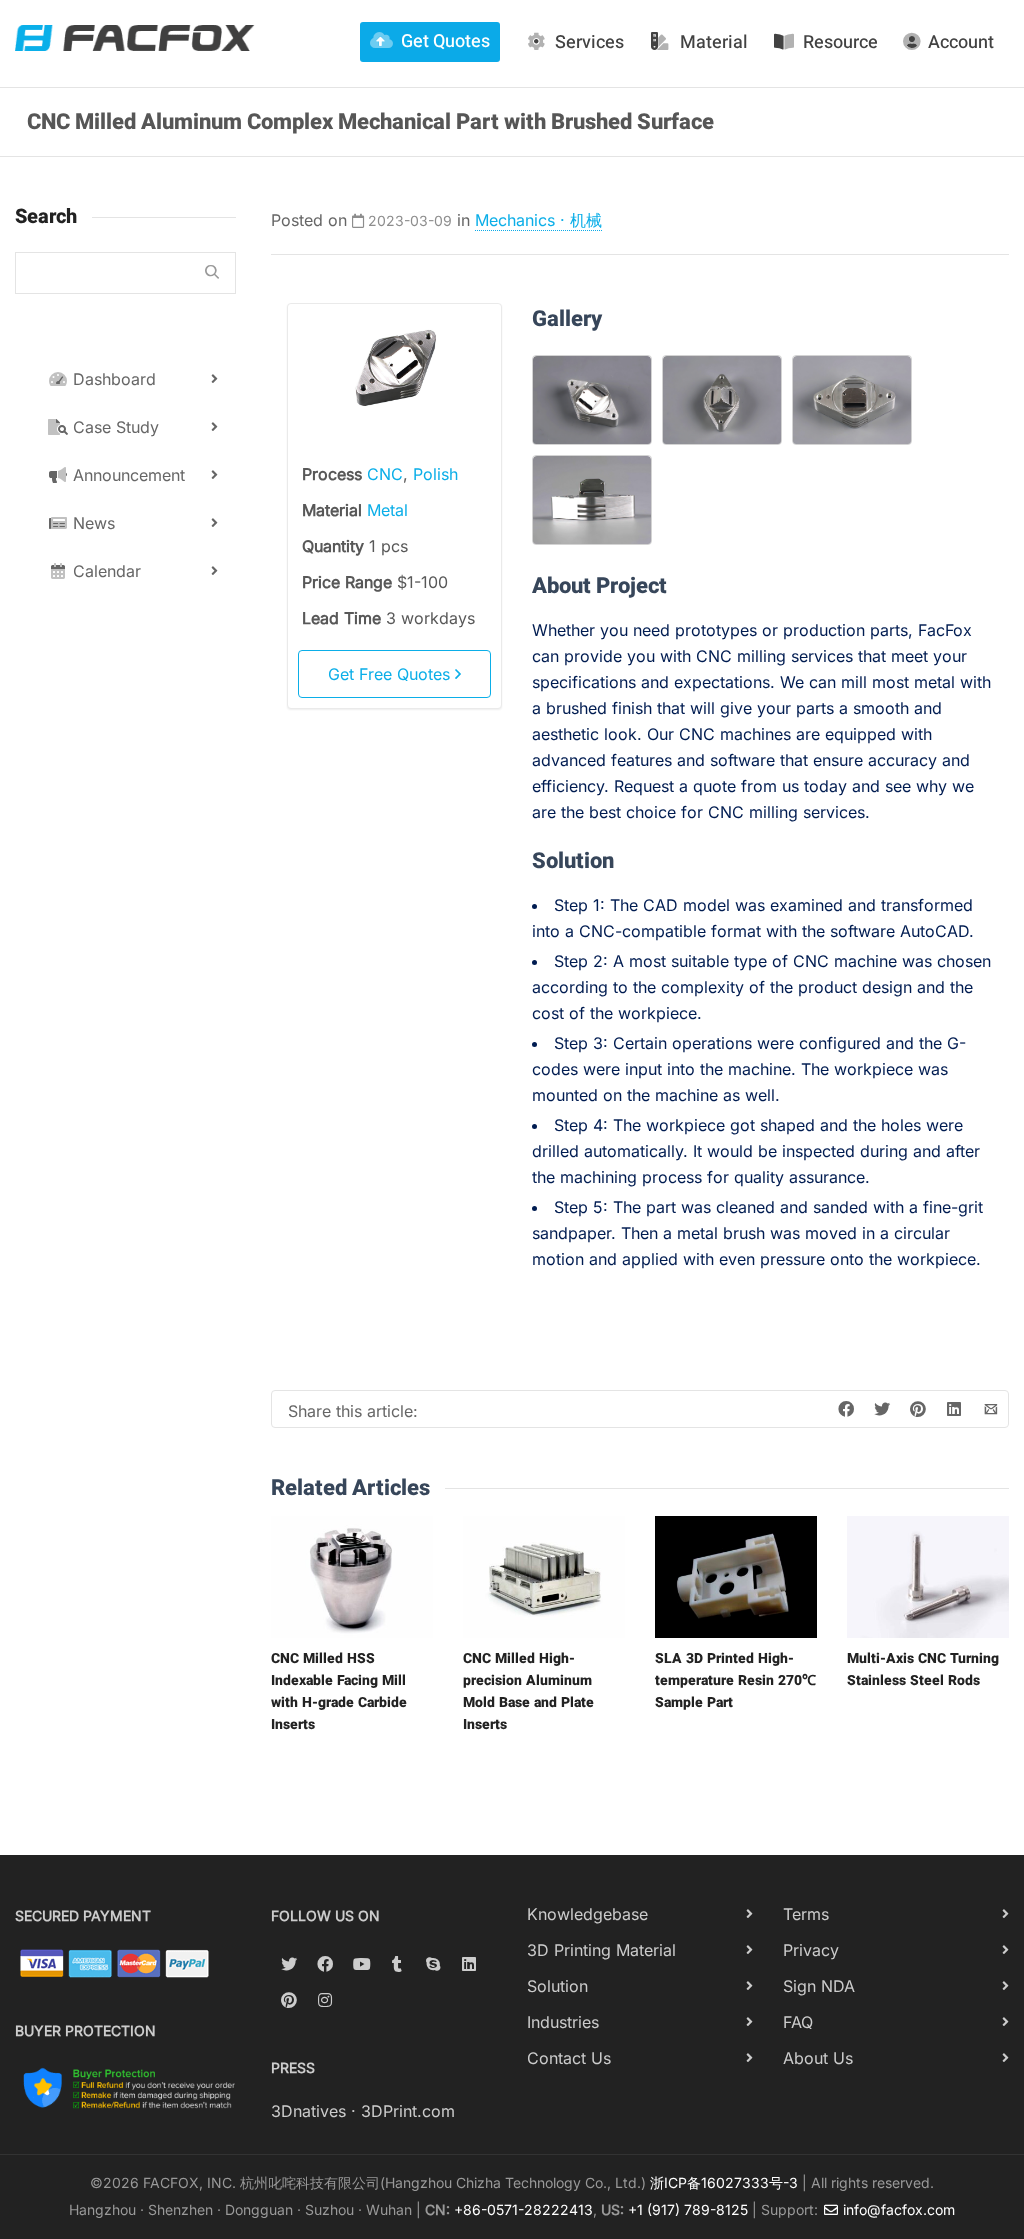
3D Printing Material (601, 1950)
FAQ (798, 2022)
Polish (435, 474)
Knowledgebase (587, 1914)
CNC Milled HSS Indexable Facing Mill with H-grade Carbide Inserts (339, 1691)
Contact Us (569, 2058)
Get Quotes (445, 41)
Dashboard (112, 379)
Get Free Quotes (391, 674)
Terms (806, 1914)
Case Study (113, 427)
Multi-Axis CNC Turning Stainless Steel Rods (923, 1669)
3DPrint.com (408, 2111)
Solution (557, 1986)
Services (589, 42)
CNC (385, 474)
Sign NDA (819, 1986)
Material (714, 42)
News (91, 523)
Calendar (104, 571)
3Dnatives (308, 2111)
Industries (563, 2022)
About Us (818, 2058)
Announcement (126, 475)
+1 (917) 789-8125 (688, 2209)
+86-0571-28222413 (523, 2209)
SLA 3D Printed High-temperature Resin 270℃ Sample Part (735, 1680)
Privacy (811, 1950)
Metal (387, 510)
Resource (840, 42)
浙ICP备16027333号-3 (724, 2182)
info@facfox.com (897, 2209)
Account (961, 42)
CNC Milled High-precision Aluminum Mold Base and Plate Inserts (528, 1691)
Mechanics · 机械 (538, 220)
